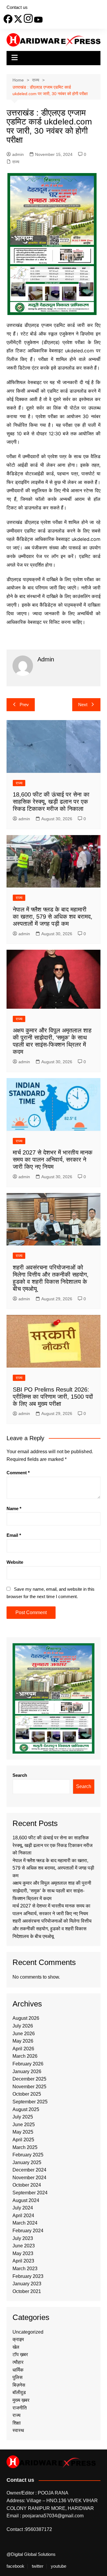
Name (14, 1508)
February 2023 (28, 2276)
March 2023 (25, 2269)
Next (83, 705)
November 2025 (29, 2087)
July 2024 (23, 2208)
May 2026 (23, 2041)
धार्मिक (18, 2370)
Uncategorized (28, 2332)
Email (14, 1535)
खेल (16, 2347)
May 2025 (23, 2132)
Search (20, 1775)
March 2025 (25, 2147)
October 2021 (27, 2291)
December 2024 (29, 2170)
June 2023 (24, 2246)
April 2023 (23, 2261)
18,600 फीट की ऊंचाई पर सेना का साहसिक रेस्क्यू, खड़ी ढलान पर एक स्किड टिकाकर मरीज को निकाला (51, 802)
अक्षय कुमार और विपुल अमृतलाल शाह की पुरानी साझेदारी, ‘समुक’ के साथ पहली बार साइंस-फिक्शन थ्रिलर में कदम (52, 1891)
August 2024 (26, 2200)
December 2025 (29, 2079)
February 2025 (28, 2155)
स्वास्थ (18, 2430)
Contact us (17, 7)
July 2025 (23, 2117)
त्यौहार (18, 2362)
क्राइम (18, 2339)
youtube (59, 2566)
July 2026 (23, 2026)
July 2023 (23, 2238)
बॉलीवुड (19, 2392)
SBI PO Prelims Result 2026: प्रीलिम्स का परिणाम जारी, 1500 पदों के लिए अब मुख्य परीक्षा (53, 1397)
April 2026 (23, 2049)
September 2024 (30, 2193)
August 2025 (26, 2109)
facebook (15, 2566)
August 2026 (26, 2018)
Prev (24, 705)
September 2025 (30, 2102)
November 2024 (29, 2178)
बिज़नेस (19, 2385)
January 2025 (27, 2162)
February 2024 (28, 2231)
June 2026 (24, 2034)
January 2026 (27, 2071)
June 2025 (24, 2125)
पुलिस (18, 2377)
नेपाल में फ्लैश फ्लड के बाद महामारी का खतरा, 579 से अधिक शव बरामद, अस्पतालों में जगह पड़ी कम (53, 917)
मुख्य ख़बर (21, 2400)
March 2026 (25, 2056)
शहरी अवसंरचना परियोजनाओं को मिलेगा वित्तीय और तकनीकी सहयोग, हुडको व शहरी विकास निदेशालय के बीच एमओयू (52, 1929)
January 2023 (27, 2284)
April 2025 (23, 2140)
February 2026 (28, 2064)
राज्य (16, 162)
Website (15, 1562)
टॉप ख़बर (20, 2354)
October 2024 (27, 2185)
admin (18, 154)
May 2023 (23, 2253)
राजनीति (20, 2408)
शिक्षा (17, 2423)
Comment (18, 1473)
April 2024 (23, 2216)
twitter (38, 2566)
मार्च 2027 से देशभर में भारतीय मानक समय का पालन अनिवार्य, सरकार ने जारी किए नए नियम (53, 1160)
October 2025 (27, 2094)
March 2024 (25, 2223)
